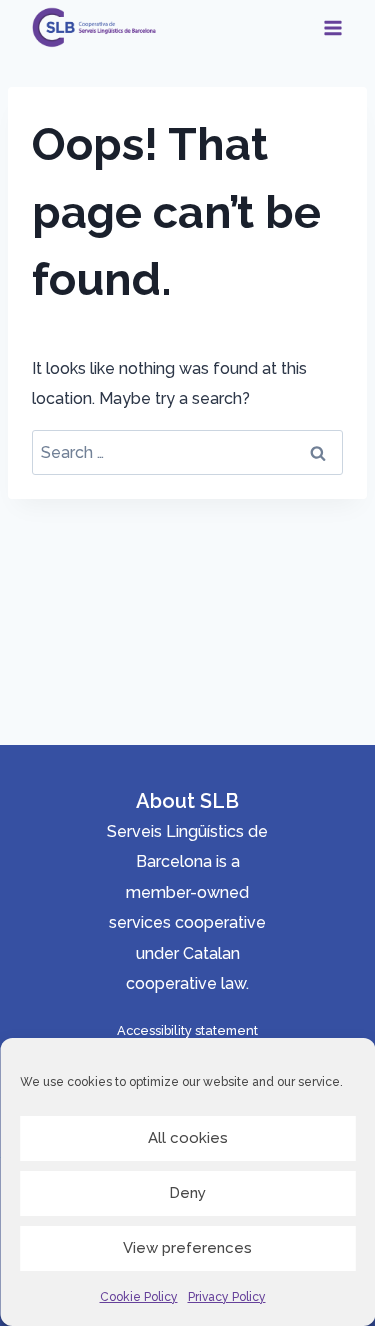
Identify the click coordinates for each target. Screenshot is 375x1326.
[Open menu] (332, 27)
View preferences (187, 1248)
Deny (187, 1193)
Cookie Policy (139, 1297)
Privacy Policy (227, 1297)
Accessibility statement (187, 1030)
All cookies (188, 1138)
